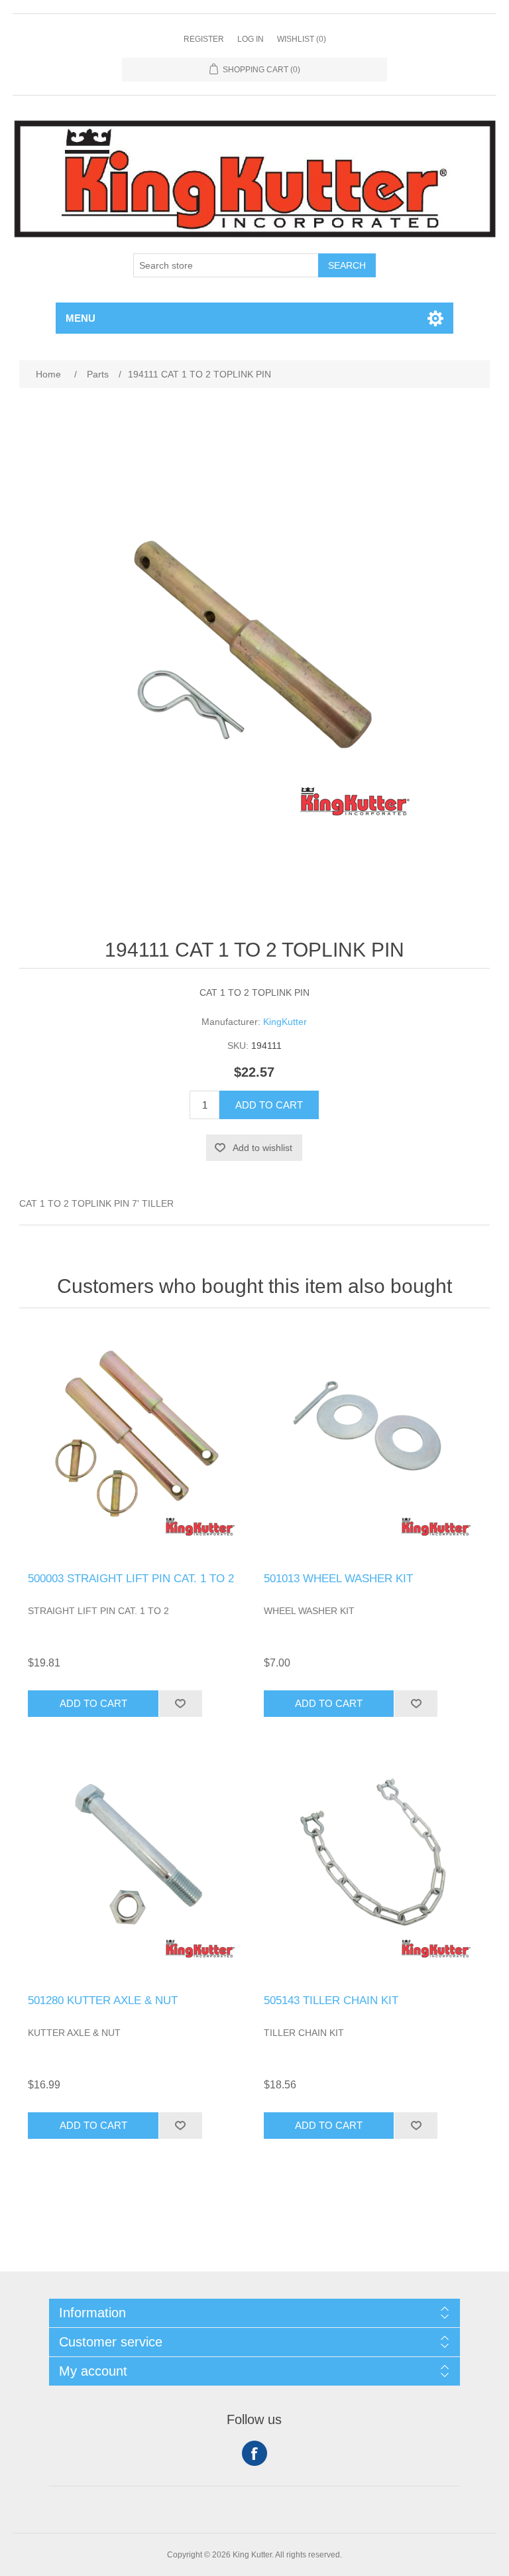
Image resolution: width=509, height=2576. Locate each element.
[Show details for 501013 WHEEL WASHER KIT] (372, 1444)
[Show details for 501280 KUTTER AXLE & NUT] (137, 1865)
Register (204, 39)
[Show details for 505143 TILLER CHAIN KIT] (372, 1865)
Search (347, 265)
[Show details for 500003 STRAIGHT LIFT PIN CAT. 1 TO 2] (137, 1444)
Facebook (254, 2453)
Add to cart (269, 1105)
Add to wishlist (262, 1148)
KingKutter (285, 1022)
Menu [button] (81, 318)
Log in (251, 39)
